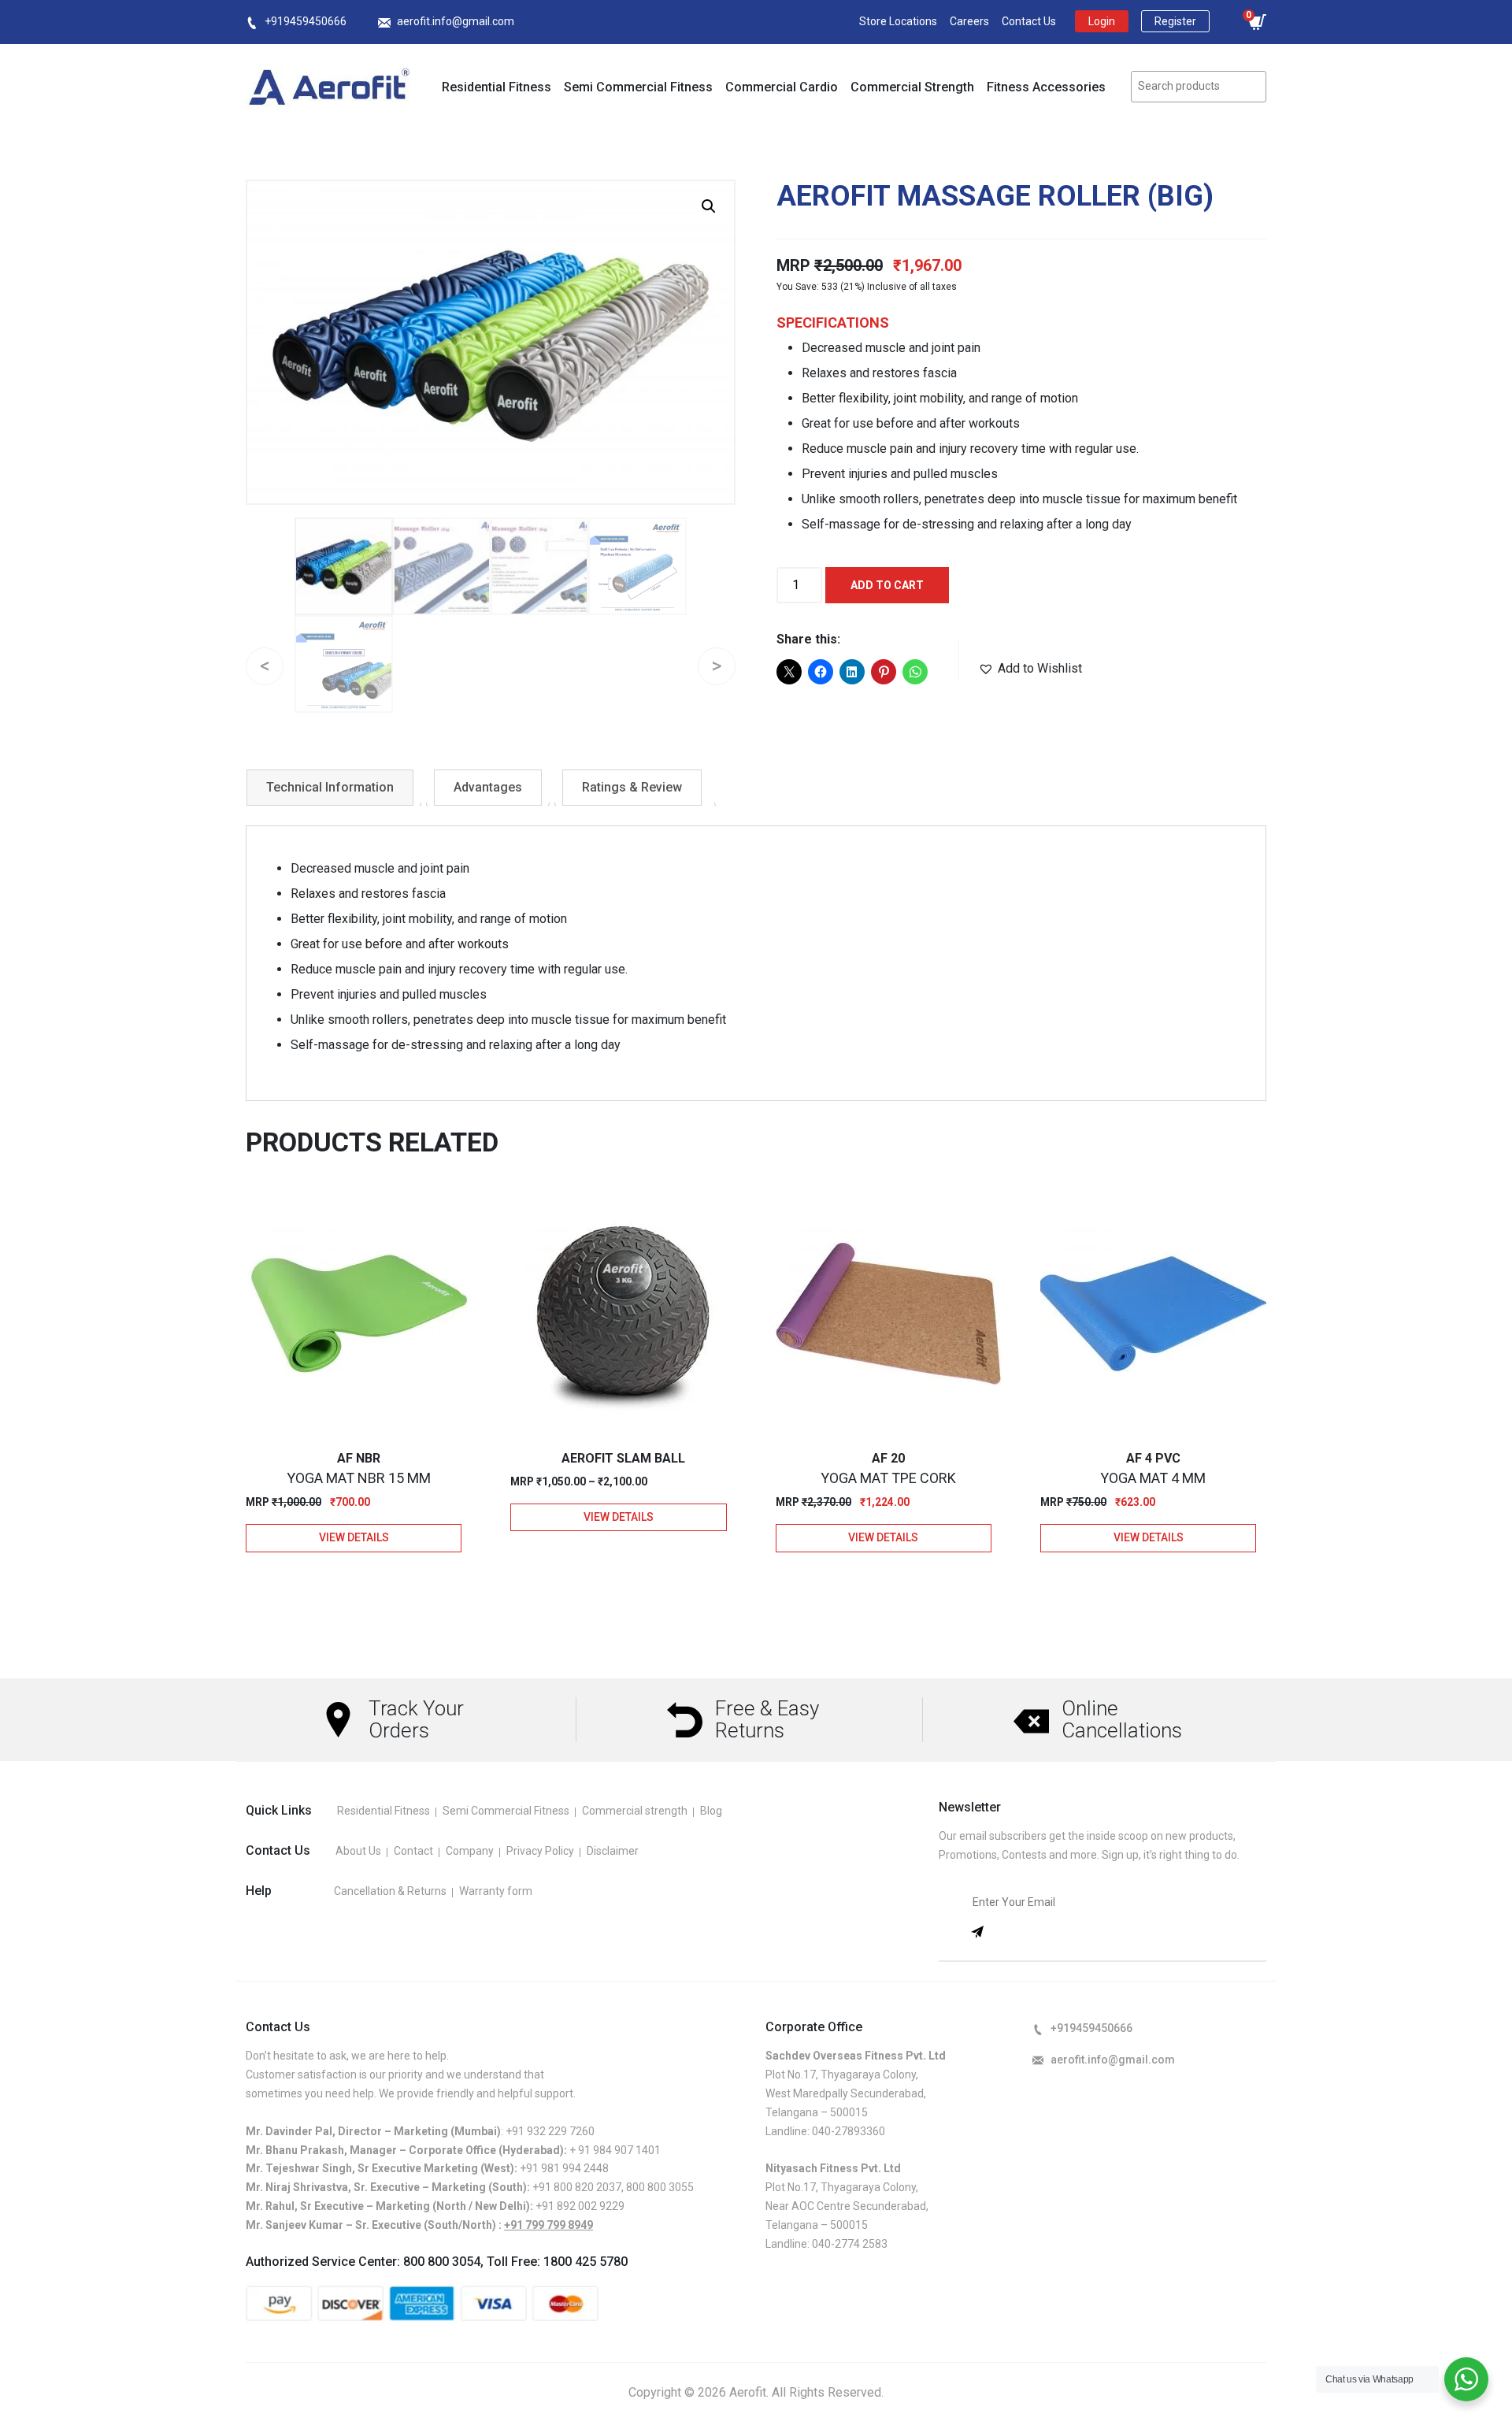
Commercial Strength (912, 87)
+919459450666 (306, 21)
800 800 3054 (442, 2262)
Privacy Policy (540, 1851)
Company (470, 1851)
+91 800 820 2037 (577, 2187)
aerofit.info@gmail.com (456, 21)
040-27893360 (849, 2131)
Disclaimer (613, 1851)
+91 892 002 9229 (580, 2206)
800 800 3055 (660, 2187)
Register (1175, 21)
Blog (711, 1811)
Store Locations (898, 21)
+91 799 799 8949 (548, 2225)
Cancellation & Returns (390, 1891)
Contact (413, 1851)
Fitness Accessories (1046, 87)
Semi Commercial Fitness (638, 87)
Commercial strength (635, 1811)
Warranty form (496, 1891)
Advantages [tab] (488, 787)
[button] (709, 206)
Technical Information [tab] (330, 787)
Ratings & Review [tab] (632, 787)
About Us (358, 1851)
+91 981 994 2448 (564, 2168)
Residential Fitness (497, 87)
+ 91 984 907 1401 (615, 2150)
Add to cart (887, 585)
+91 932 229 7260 (550, 2131)
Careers (969, 21)
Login (1102, 21)
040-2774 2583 (850, 2244)
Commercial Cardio (782, 87)
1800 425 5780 (586, 2262)
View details (354, 1537)
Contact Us (1029, 21)
